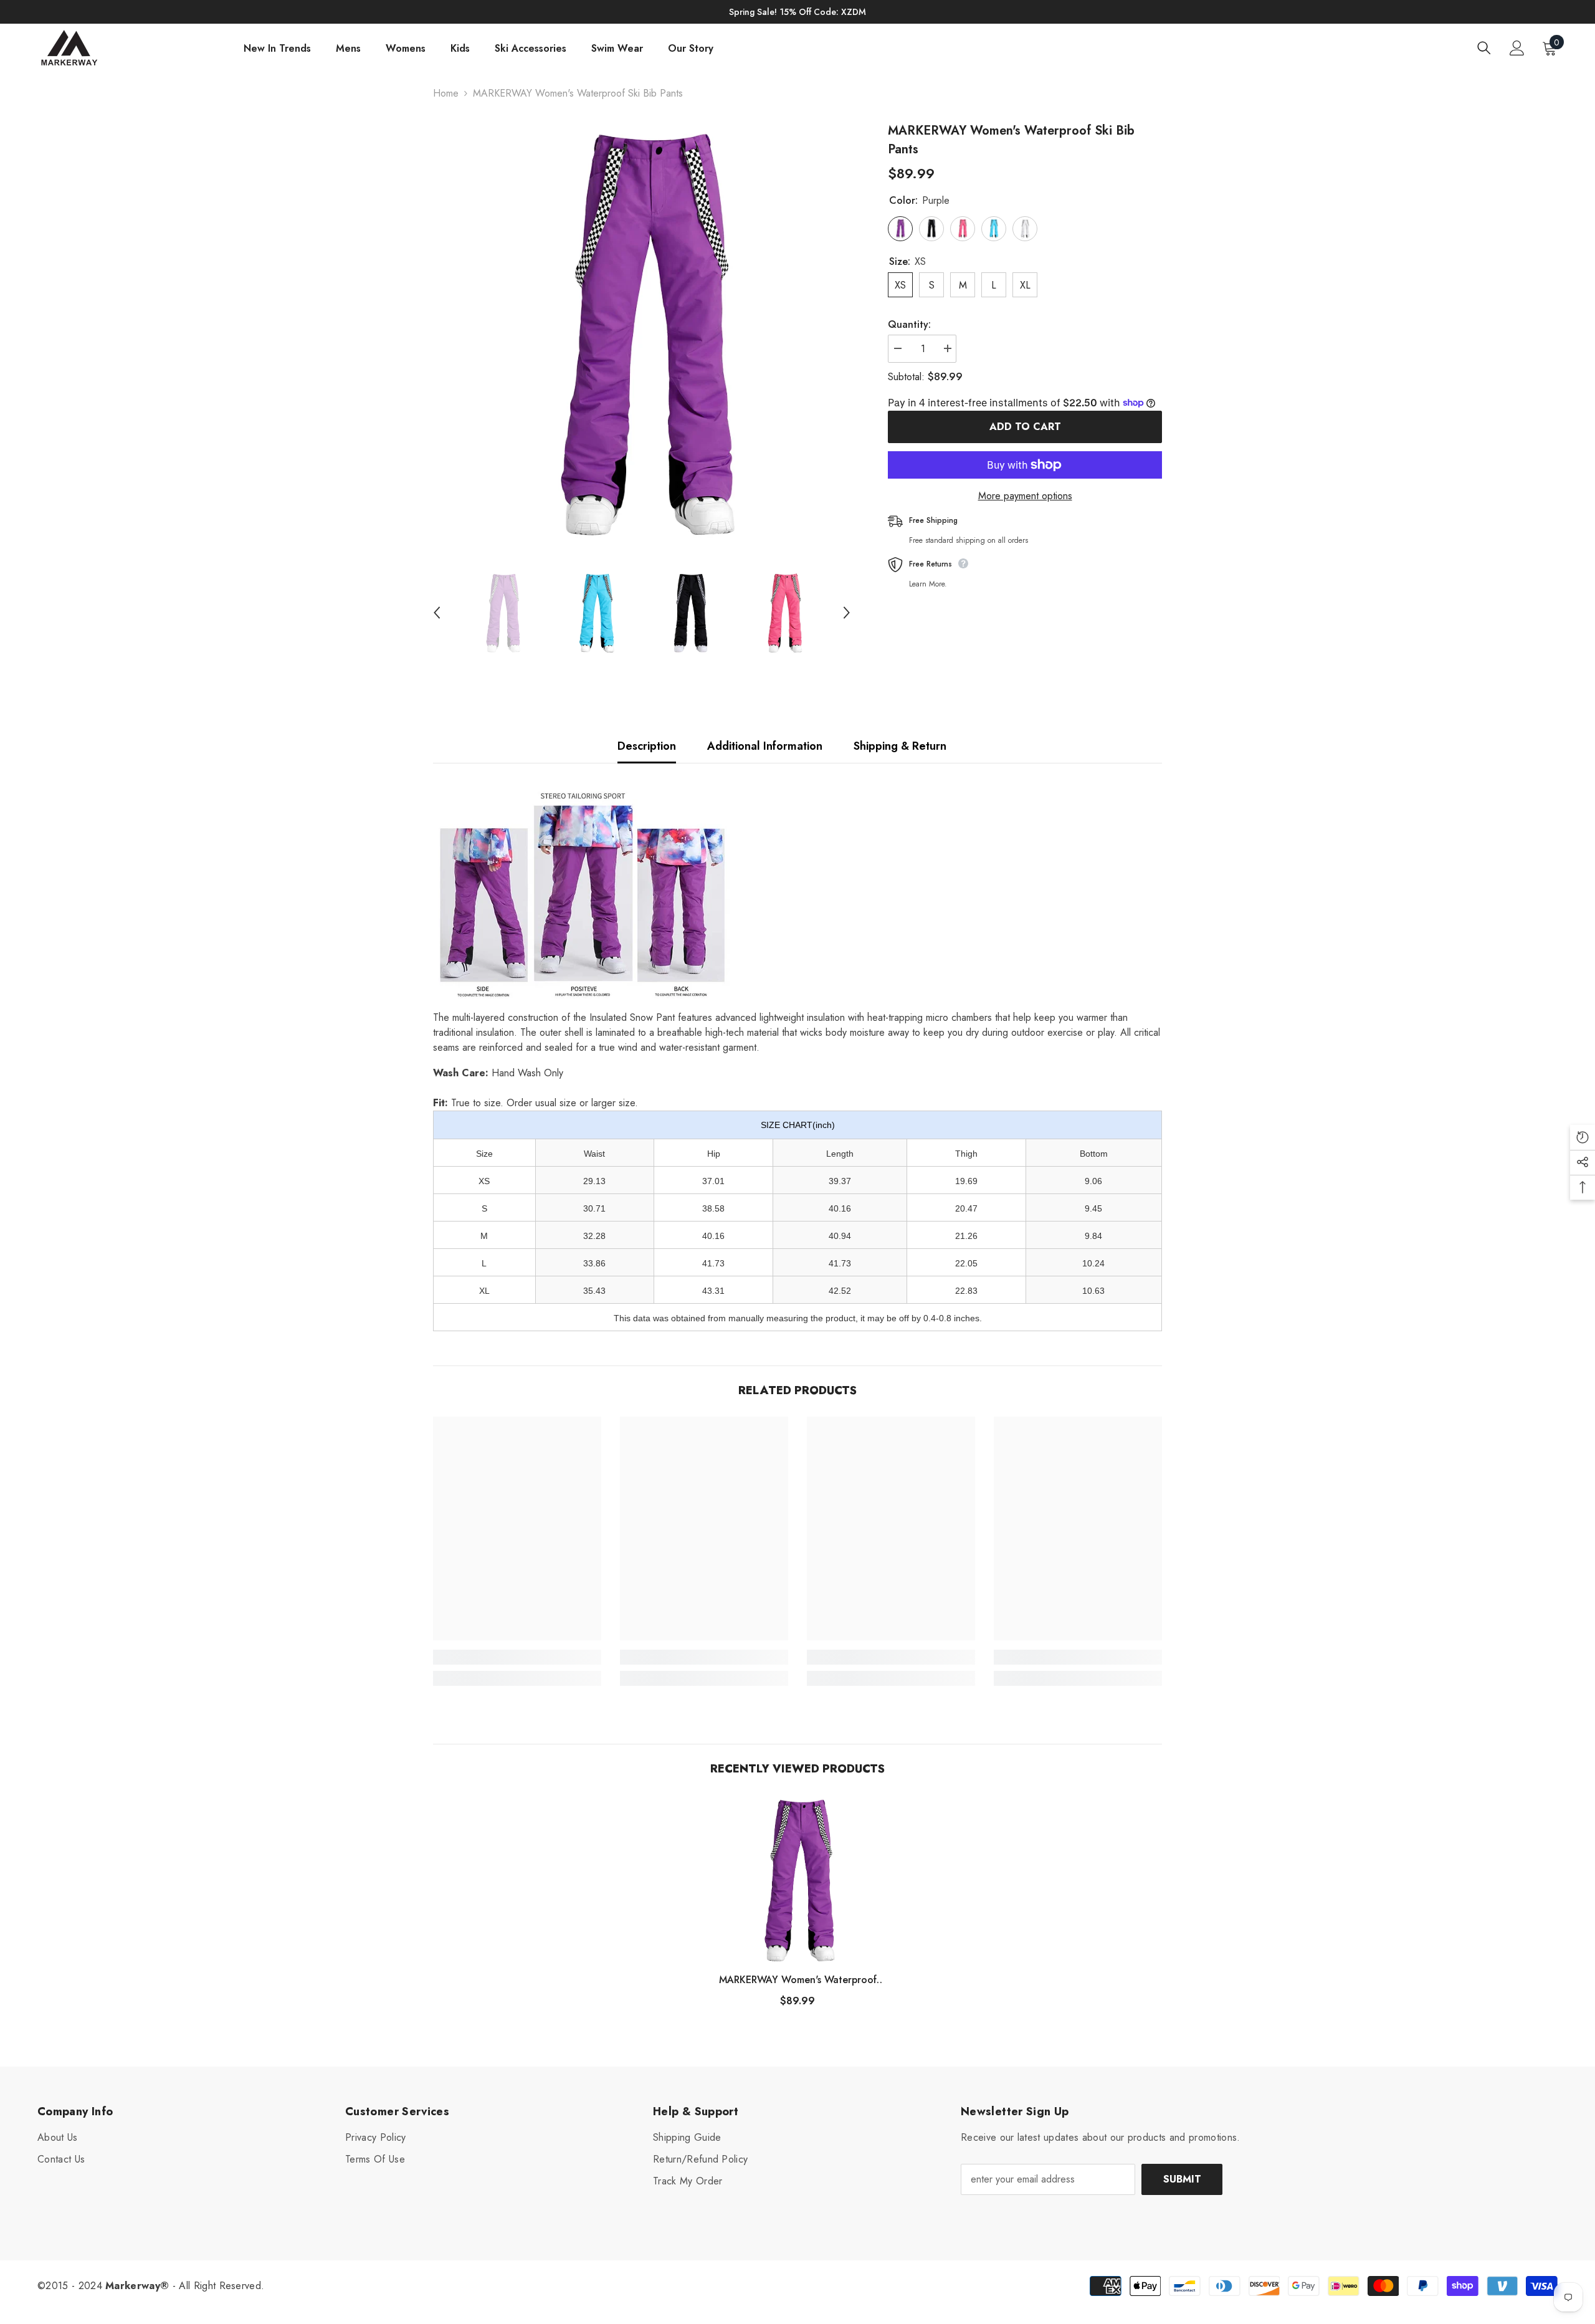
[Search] (1484, 48)
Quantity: (909, 324)
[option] (642, 331)
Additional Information (765, 746)
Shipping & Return (900, 746)
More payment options (1025, 496)
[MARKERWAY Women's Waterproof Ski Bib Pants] (797, 1879)
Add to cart (1025, 427)
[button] (437, 613)
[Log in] (1517, 48)
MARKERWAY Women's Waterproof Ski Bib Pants (798, 1980)
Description (647, 746)
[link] (517, 1657)
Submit (1182, 2179)
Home (446, 93)
